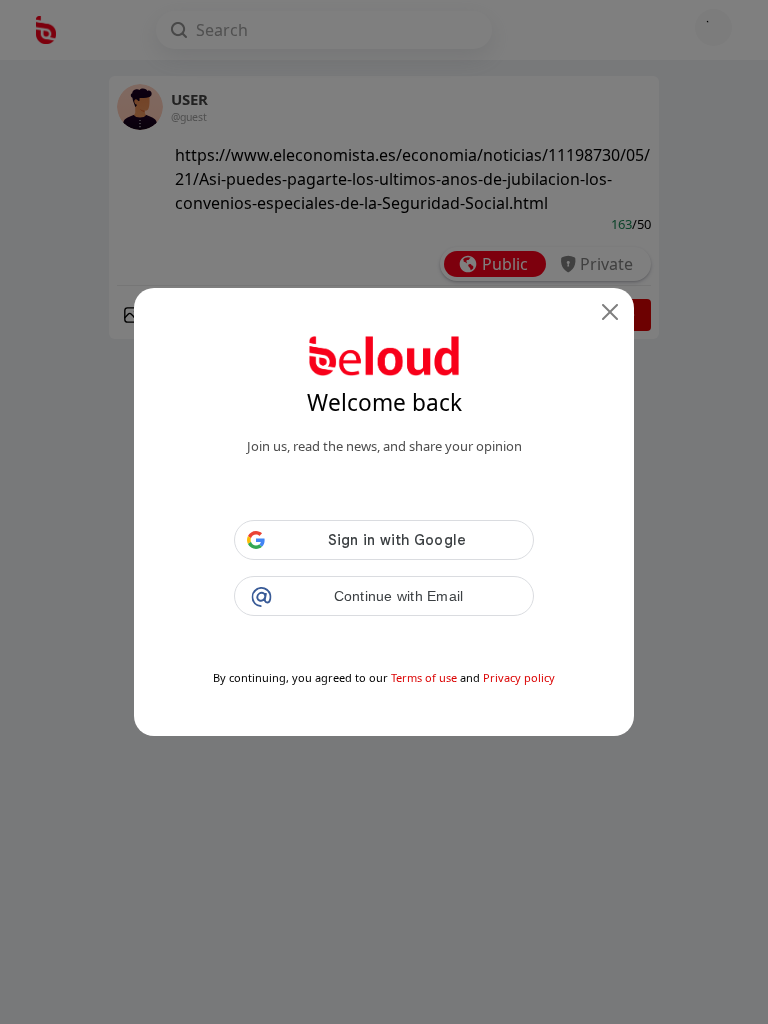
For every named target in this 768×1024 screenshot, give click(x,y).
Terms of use (424, 677)
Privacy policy (519, 677)
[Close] (610, 312)
